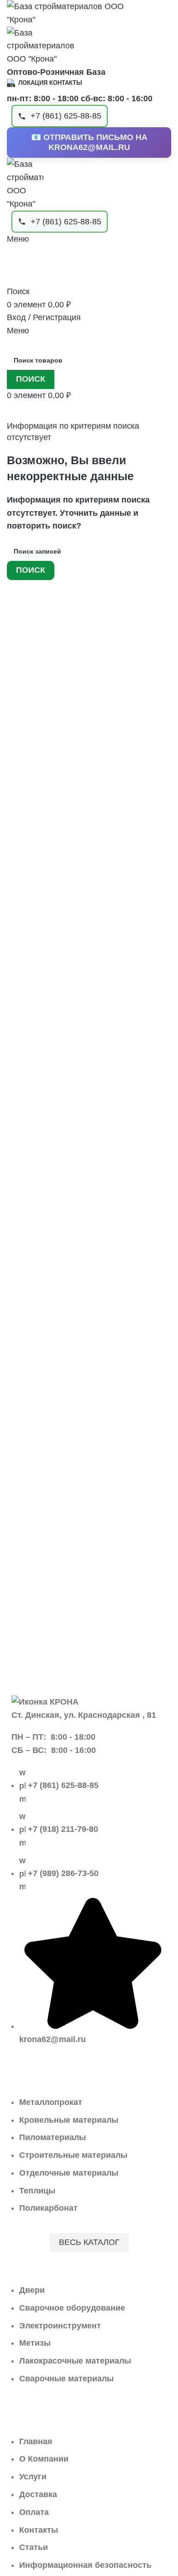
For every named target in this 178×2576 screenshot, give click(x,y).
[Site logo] (75, 13)
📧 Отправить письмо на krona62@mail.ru (89, 142)
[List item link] (89, 1911)
